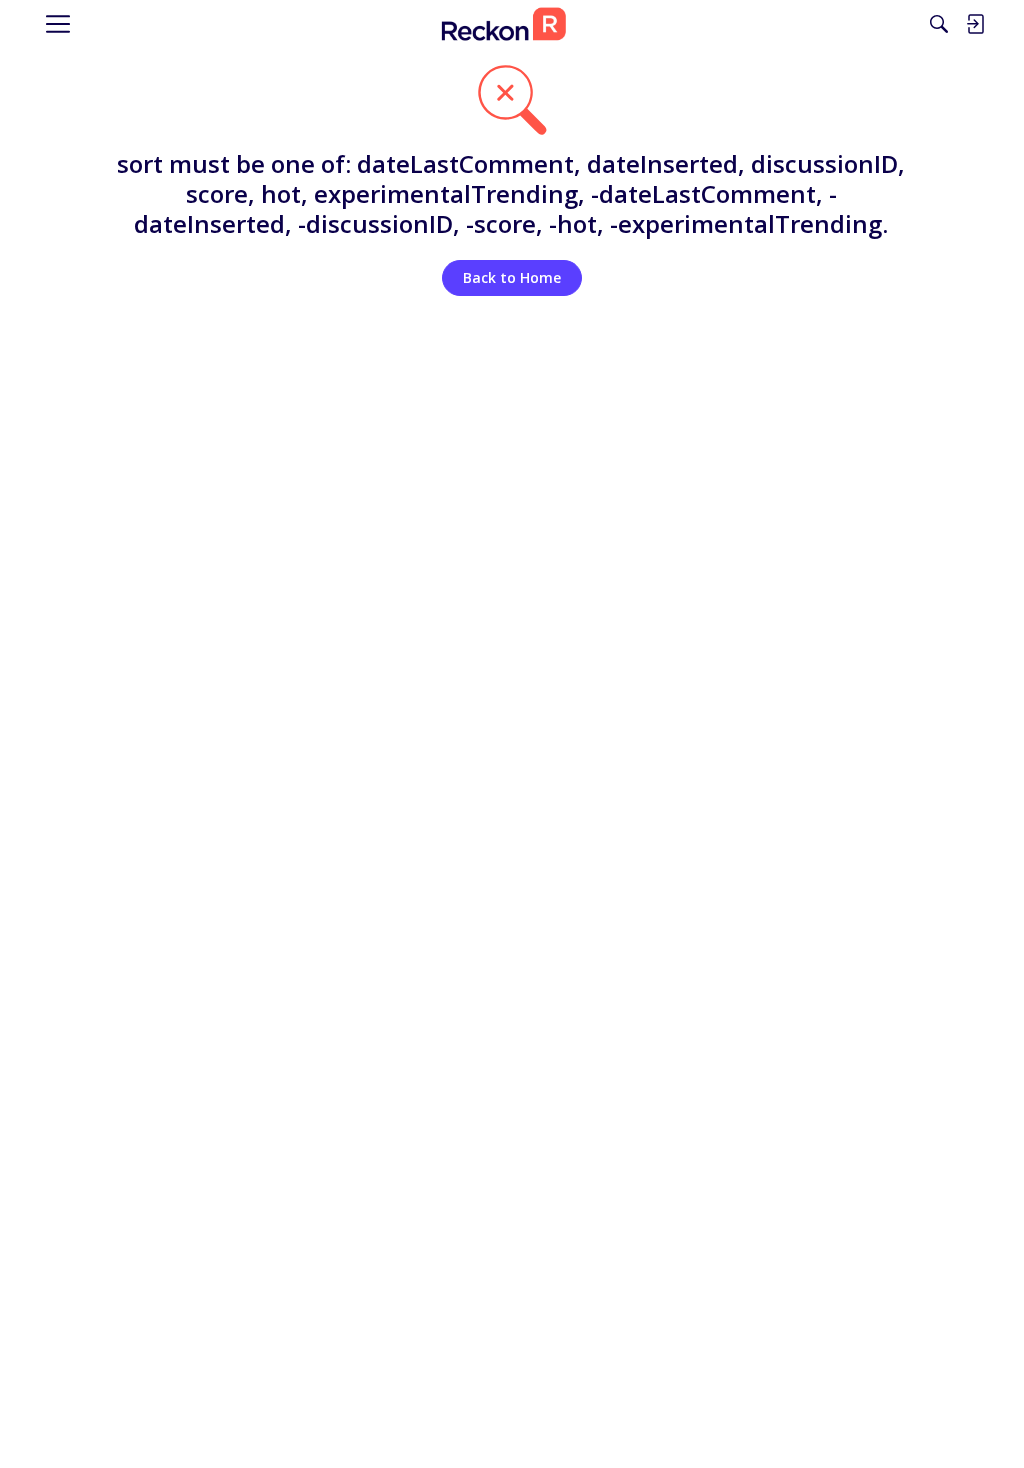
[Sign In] (975, 24)
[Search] (939, 24)
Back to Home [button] (512, 277)
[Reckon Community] (504, 24)
